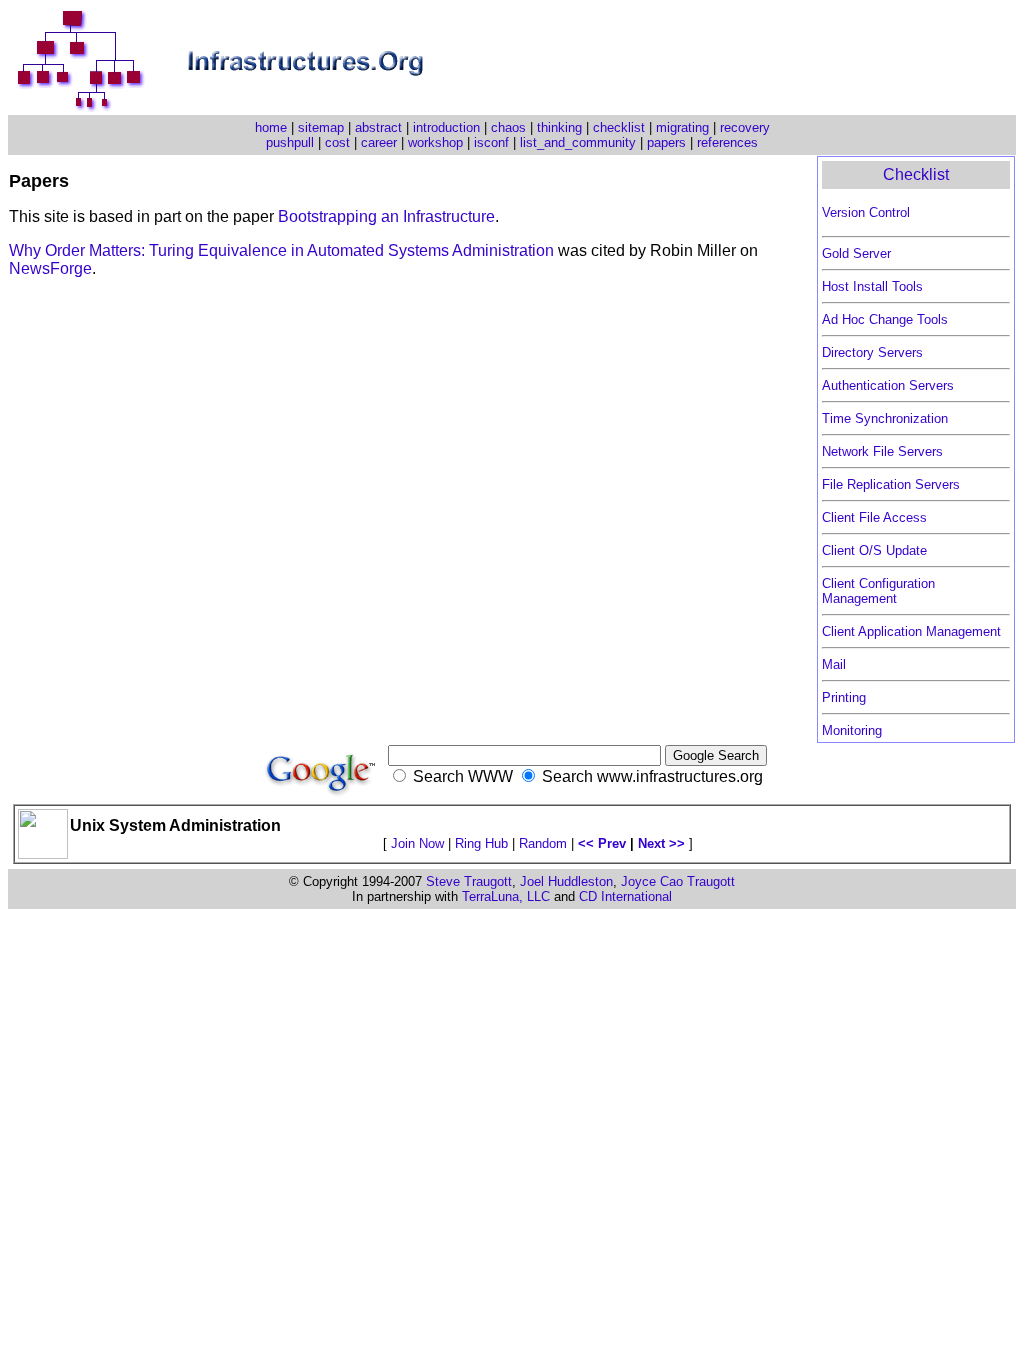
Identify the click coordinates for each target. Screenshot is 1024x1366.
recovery (745, 127)
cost (337, 142)
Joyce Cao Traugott (678, 881)
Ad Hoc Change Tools (885, 319)
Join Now (417, 843)
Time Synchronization (885, 418)
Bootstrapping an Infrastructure (386, 216)
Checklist (916, 174)
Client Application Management (911, 631)
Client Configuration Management (878, 591)
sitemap (321, 127)
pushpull (290, 142)
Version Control (866, 212)
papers (666, 142)
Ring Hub (481, 843)
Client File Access (874, 517)
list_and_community (578, 142)
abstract (378, 127)
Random (543, 843)
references (727, 142)
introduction (446, 127)
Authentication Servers (888, 385)
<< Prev (602, 843)
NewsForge (50, 268)
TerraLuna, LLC (506, 896)
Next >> (661, 843)
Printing (844, 697)
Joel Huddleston (566, 881)
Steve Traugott (469, 881)
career (379, 142)
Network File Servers (882, 451)
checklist (619, 127)
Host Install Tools (872, 286)
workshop (435, 142)
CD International (625, 896)
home (271, 127)
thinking (559, 127)
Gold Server (856, 253)
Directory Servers (872, 352)
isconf (491, 142)
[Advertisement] (781, 62)
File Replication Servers (891, 484)
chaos (508, 127)
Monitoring (852, 730)
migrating (682, 127)
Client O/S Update (874, 550)
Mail (834, 664)
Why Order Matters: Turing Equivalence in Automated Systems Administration (283, 250)
